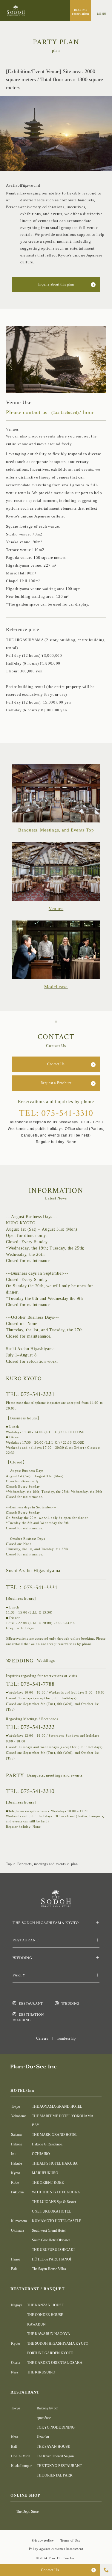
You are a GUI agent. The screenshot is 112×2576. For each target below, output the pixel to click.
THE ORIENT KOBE (48, 2183)
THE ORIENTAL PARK (55, 2475)
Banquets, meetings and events (42, 1864)
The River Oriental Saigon (55, 2456)
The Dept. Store (27, 2512)
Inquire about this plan (56, 284)
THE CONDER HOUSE (45, 2315)
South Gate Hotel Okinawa (51, 2240)
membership (66, 2038)
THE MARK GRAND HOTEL (55, 2135)
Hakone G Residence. (47, 2144)
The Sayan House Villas (49, 2269)
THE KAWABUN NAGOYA (49, 2334)
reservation (80, 12)
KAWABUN (36, 2324)
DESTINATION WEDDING (28, 2017)
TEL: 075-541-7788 (30, 1684)
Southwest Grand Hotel (49, 2231)
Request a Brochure (56, 1083)
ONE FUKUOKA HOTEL (51, 2211)
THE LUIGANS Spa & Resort (54, 2202)
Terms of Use (70, 2540)
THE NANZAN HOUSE (45, 2305)
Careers (42, 2038)
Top (9, 1864)
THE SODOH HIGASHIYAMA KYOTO (58, 2343)
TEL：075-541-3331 (32, 1587)
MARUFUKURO (45, 2173)
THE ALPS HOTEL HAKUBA (55, 2163)
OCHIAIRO (41, 2154)
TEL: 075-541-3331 (30, 1394)
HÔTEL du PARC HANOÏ (52, 2259)
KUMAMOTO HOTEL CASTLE (56, 2221)
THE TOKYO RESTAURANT (59, 2466)
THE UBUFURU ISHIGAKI (53, 2250)
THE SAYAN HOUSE (53, 2447)
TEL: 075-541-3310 (56, 1113)
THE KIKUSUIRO (41, 2372)
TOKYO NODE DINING (56, 2427)
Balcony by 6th (47, 2408)
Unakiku (43, 2437)
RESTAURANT (31, 2004)
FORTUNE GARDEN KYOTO (50, 2353)
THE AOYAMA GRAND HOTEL (57, 2106)
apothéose (44, 2418)
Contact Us (56, 1064)
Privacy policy (43, 2540)
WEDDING (70, 2004)
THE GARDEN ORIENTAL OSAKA (55, 2363)
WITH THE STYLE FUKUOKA (56, 2192)
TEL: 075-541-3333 (30, 1727)
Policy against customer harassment (56, 2549)
